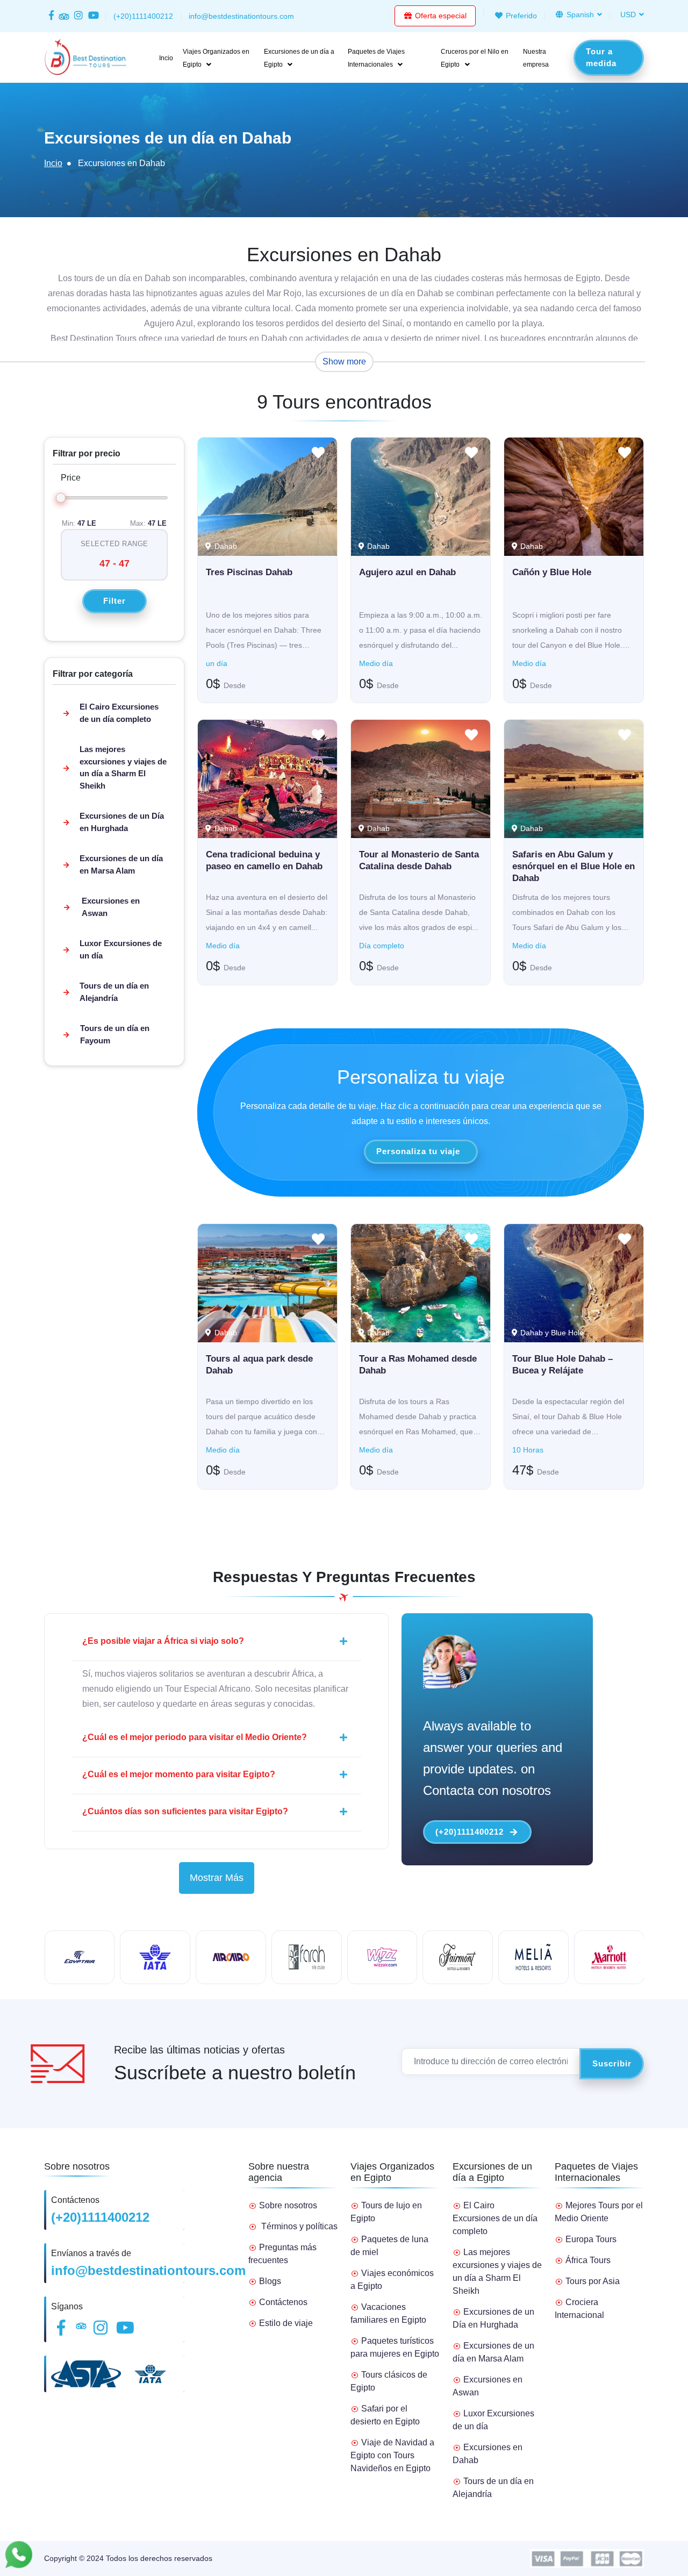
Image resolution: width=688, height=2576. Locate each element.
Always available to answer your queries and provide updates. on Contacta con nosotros (493, 1758)
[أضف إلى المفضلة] (318, 455)
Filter (114, 601)
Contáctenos (283, 2302)
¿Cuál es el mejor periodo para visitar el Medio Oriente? (195, 1737)
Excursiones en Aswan (111, 907)
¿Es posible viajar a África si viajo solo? (163, 1641)
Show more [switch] (344, 362)
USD (628, 15)
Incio (166, 58)
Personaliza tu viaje (418, 1151)
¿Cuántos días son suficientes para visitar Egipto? (185, 1811)
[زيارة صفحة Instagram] (79, 16)
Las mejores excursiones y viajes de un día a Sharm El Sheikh (123, 767)
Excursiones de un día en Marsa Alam (121, 864)
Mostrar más (217, 1878)
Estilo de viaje (286, 2323)
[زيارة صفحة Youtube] (92, 16)
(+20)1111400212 (470, 1832)
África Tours (588, 2260)
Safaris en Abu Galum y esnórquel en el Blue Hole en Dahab (574, 866)
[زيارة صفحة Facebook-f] (51, 16)
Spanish (579, 15)
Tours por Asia (593, 2281)
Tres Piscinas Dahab (249, 572)
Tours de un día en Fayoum (115, 1034)
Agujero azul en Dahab (407, 572)
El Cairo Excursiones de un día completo (119, 713)
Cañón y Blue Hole (552, 572)
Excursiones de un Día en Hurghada (122, 822)
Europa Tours (591, 2239)
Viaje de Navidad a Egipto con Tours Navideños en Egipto (392, 2455)
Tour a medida (601, 58)
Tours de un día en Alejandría (114, 992)
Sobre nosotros (288, 2205)
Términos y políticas (299, 2226)
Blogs (270, 2281)
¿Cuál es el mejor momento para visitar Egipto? (179, 1774)
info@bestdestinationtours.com (148, 2270)
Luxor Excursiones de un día (121, 949)
